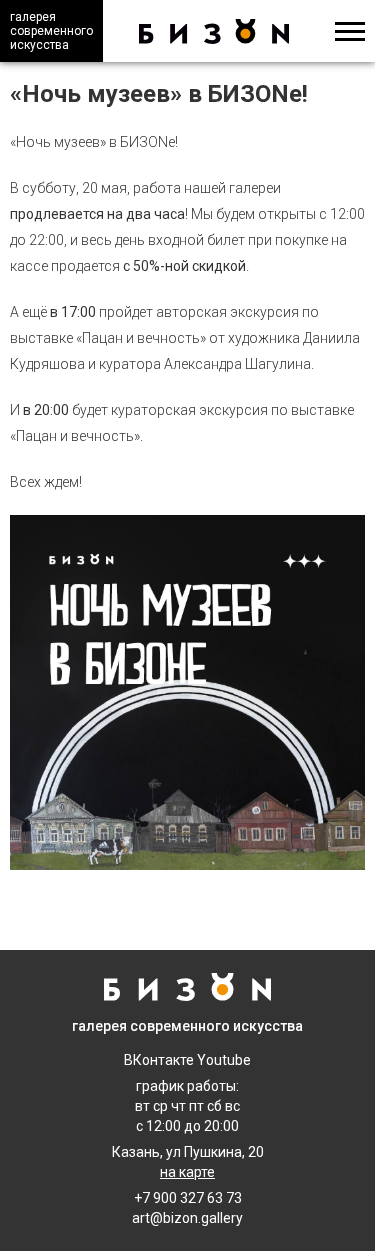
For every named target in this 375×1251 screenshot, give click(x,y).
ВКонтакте (159, 1060)
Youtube (224, 1060)
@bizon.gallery (196, 1218)
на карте (187, 1172)
